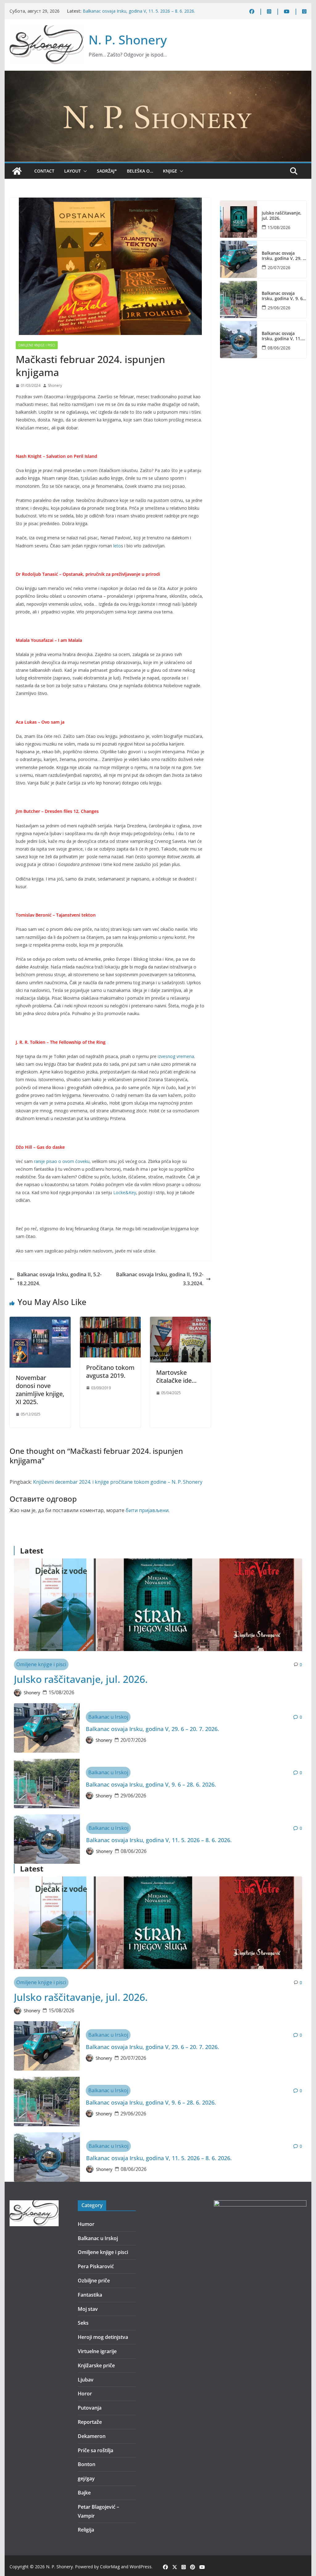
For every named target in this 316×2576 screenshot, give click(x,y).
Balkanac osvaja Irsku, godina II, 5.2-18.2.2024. (59, 1279)
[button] (84, 171)
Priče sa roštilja (96, 2450)
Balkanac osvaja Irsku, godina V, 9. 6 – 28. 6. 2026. (133, 8)
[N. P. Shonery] (17, 171)
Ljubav (86, 2380)
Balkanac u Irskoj (108, 1717)
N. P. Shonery (128, 40)
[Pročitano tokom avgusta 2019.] (110, 1321)
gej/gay (86, 2478)
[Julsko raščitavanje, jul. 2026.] (239, 219)
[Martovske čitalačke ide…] (180, 1321)
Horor (85, 2394)
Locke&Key (125, 1192)
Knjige (170, 171)
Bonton (87, 2464)
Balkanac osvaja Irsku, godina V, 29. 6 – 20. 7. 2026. (283, 256)
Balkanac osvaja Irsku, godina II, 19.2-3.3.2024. (160, 1279)
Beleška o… (140, 171)
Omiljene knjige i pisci (37, 345)
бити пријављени (147, 1510)
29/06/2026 (279, 308)
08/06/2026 (279, 348)
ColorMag (110, 2567)
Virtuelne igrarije (97, 2351)
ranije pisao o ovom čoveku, (62, 1161)
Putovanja (90, 2408)
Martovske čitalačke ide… (176, 1376)
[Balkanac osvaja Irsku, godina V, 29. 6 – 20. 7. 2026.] (239, 259)
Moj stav (88, 2309)
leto (117, 546)
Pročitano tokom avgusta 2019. (110, 1372)
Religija (86, 2530)
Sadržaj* (107, 171)
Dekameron (92, 2436)
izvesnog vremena (176, 1056)
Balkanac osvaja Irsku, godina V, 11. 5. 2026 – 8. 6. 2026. (139, 14)
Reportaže (90, 2422)
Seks (83, 2323)
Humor (86, 2224)
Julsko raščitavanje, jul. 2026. (282, 216)
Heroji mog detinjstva (103, 2337)
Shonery (55, 385)
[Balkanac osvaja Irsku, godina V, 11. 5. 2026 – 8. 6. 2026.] (239, 340)
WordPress (141, 2567)
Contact (44, 171)
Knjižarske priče (96, 2365)
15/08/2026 (279, 227)
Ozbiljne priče (94, 2281)
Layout (73, 171)
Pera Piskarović (96, 2266)
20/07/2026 (279, 268)
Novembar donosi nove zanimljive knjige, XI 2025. (40, 1390)
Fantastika (90, 2295)
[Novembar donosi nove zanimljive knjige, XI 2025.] (40, 1321)
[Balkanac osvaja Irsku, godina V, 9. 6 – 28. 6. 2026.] (239, 299)
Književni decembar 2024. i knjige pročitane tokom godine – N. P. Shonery (118, 1482)
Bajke (84, 2493)
